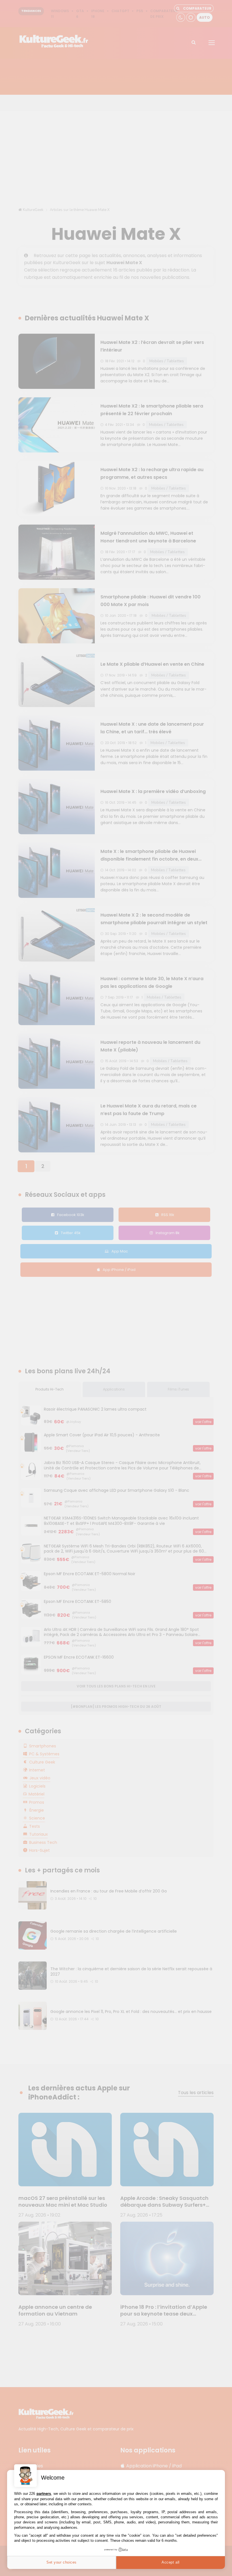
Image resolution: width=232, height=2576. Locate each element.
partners (44, 2494)
